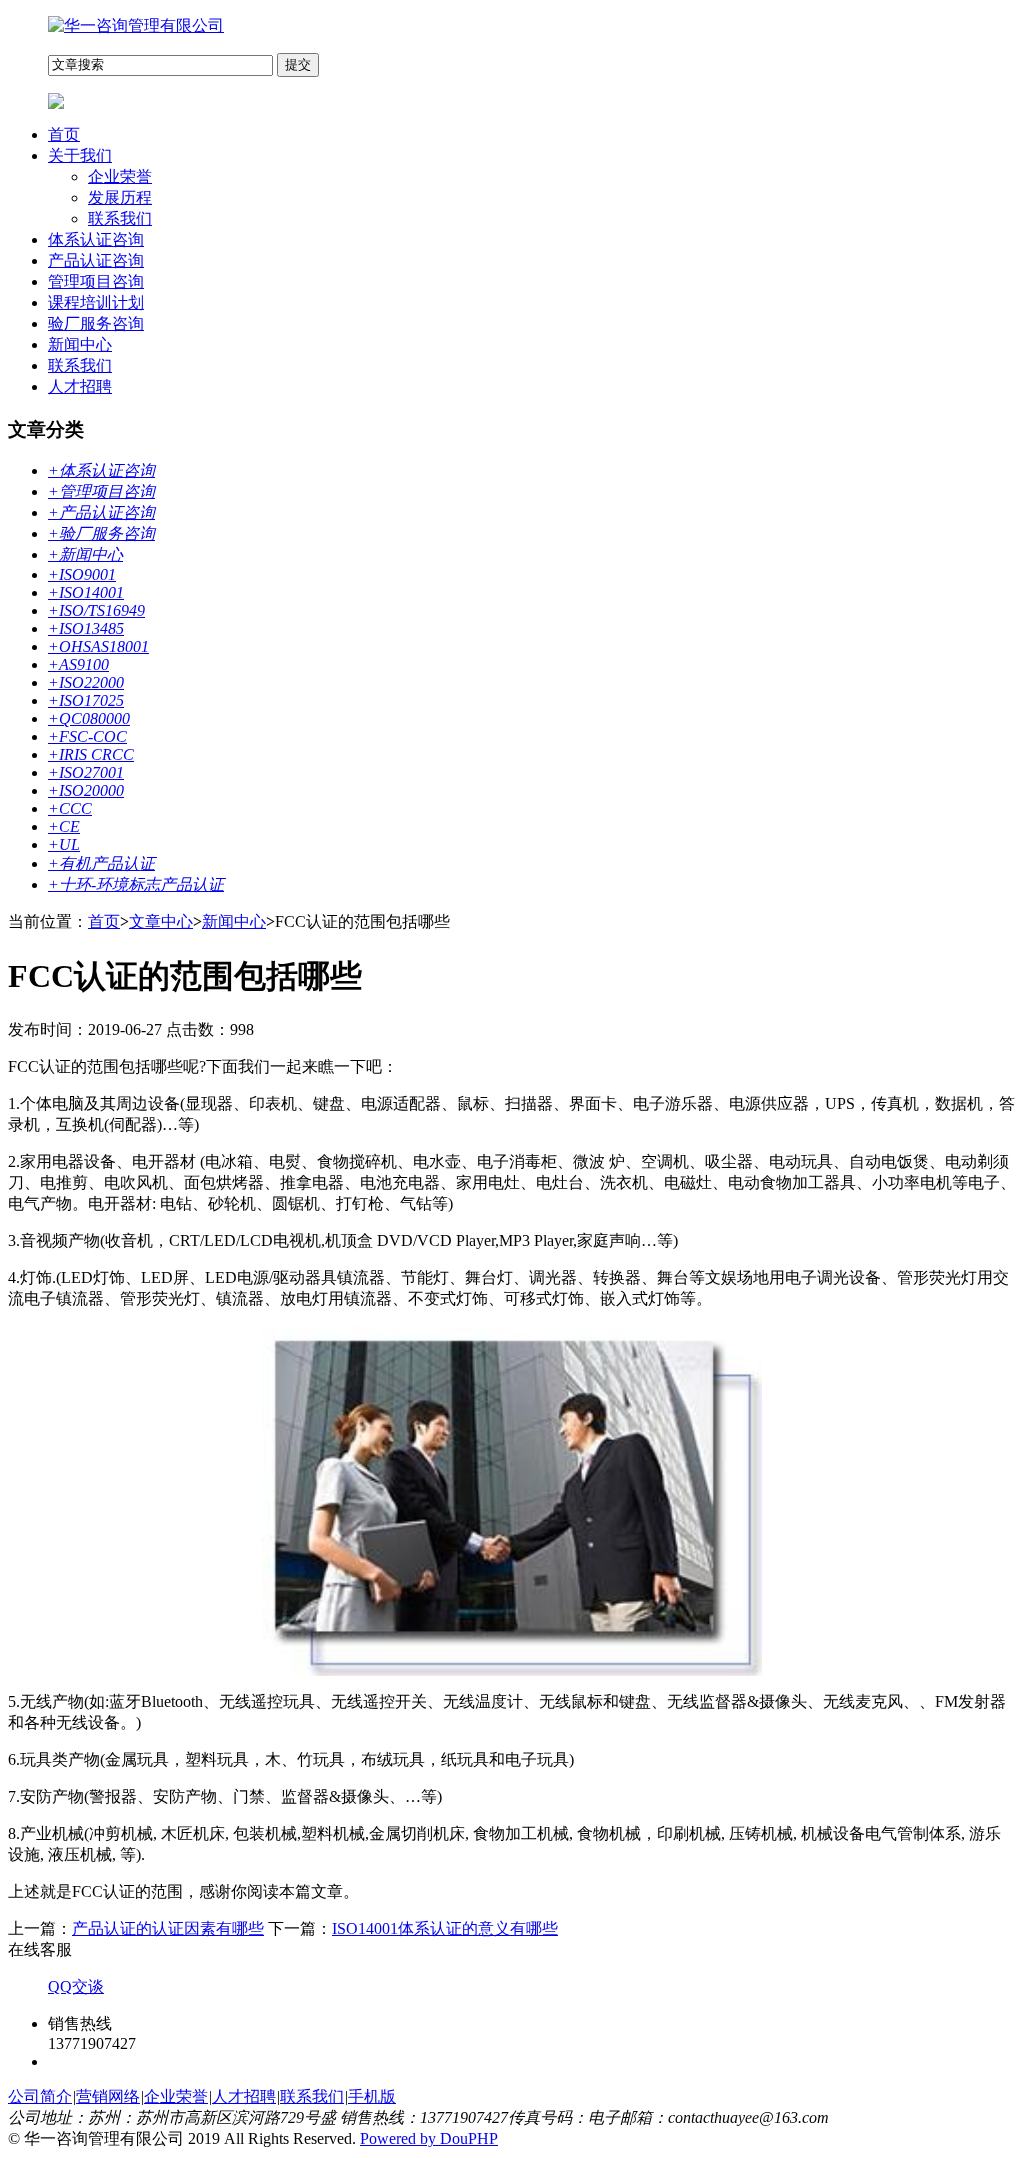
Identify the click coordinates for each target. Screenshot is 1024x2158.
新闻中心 (80, 344)
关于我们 (80, 155)
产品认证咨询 (96, 260)
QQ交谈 (76, 1986)
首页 (64, 134)
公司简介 (40, 2096)
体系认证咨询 (96, 239)
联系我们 (120, 218)
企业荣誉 (120, 176)
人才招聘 (80, 386)
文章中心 (161, 921)
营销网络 (108, 2096)
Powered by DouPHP (429, 2138)
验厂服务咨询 (96, 323)
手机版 (372, 2096)
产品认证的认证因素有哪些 (168, 1928)
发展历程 (120, 197)
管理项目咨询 (96, 281)
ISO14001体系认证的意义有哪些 (445, 1928)
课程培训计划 (96, 302)
